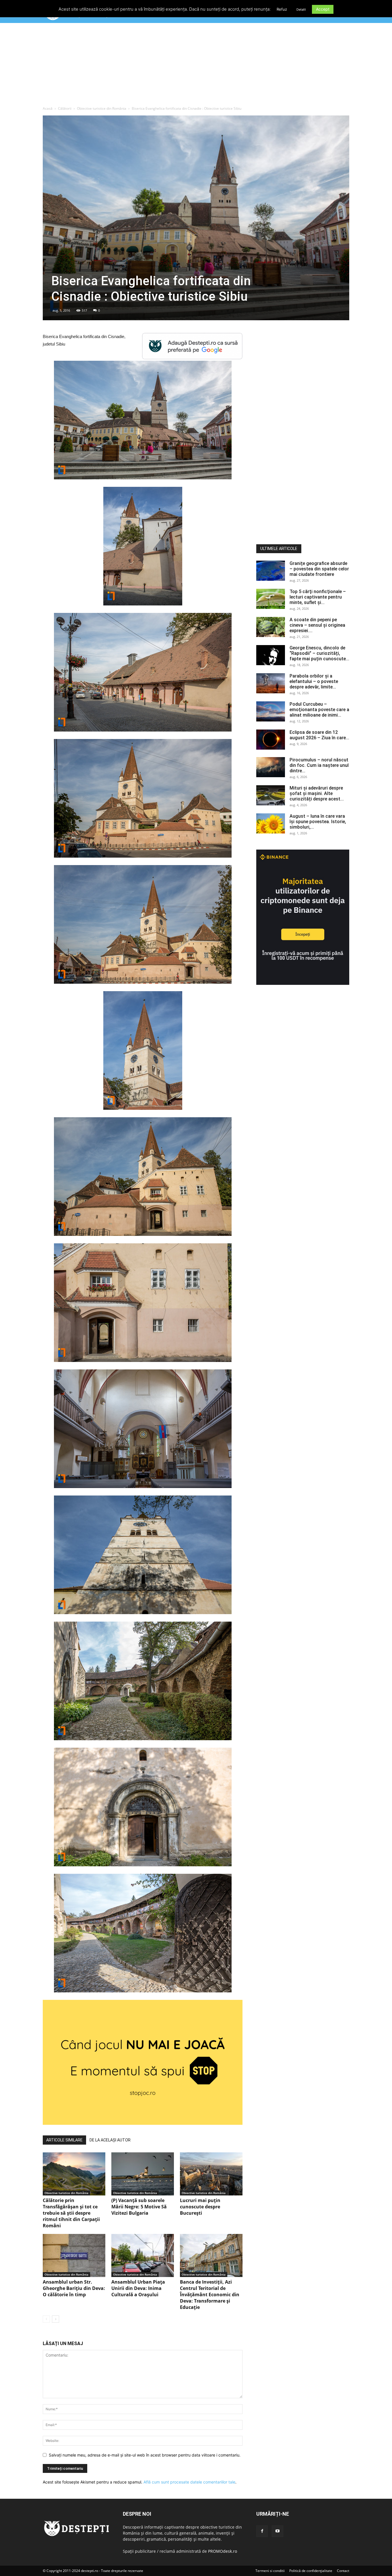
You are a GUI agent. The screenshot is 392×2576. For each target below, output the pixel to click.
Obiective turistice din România (102, 108)
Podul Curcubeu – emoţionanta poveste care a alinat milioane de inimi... (319, 710)
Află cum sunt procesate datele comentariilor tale (189, 2482)
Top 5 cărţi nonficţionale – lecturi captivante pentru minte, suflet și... (318, 597)
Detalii (301, 9)
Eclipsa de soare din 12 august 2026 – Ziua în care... (319, 735)
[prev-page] (46, 2319)
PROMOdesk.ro (223, 2551)
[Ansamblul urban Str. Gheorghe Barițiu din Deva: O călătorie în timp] (74, 2255)
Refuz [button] (282, 9)
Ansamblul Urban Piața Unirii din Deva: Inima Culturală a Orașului (138, 2288)
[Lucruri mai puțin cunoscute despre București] (211, 2174)
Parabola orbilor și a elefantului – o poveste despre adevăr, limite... (314, 681)
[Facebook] (262, 2531)
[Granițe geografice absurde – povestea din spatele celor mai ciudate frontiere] (271, 571)
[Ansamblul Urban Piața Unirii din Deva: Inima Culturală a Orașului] (143, 2255)
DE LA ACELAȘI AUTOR (110, 2140)
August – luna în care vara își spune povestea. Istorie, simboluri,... (318, 822)
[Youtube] (277, 2531)
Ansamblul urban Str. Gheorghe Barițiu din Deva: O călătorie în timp (74, 2288)
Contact (343, 2571)
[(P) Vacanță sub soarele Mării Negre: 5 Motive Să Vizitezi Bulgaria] (143, 2174)
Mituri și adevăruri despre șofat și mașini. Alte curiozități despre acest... (317, 793)
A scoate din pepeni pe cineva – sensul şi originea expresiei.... (317, 625)
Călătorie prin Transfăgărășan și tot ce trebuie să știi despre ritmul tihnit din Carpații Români (71, 2213)
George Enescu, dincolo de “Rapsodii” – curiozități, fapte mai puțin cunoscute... (319, 653)
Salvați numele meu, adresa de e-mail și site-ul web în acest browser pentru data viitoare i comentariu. (145, 2455)
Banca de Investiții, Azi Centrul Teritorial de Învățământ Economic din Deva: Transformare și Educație (210, 2295)
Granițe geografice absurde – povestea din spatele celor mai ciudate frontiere (319, 569)
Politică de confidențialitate (311, 2571)
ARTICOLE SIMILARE (64, 2140)
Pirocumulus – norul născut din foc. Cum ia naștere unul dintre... (319, 765)
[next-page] (56, 2319)
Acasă (48, 108)
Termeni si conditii (270, 2571)
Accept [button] (323, 9)
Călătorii (65, 108)
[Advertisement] (196, 66)
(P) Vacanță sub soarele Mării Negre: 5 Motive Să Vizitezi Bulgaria (139, 2207)
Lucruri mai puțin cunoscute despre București (200, 2207)
